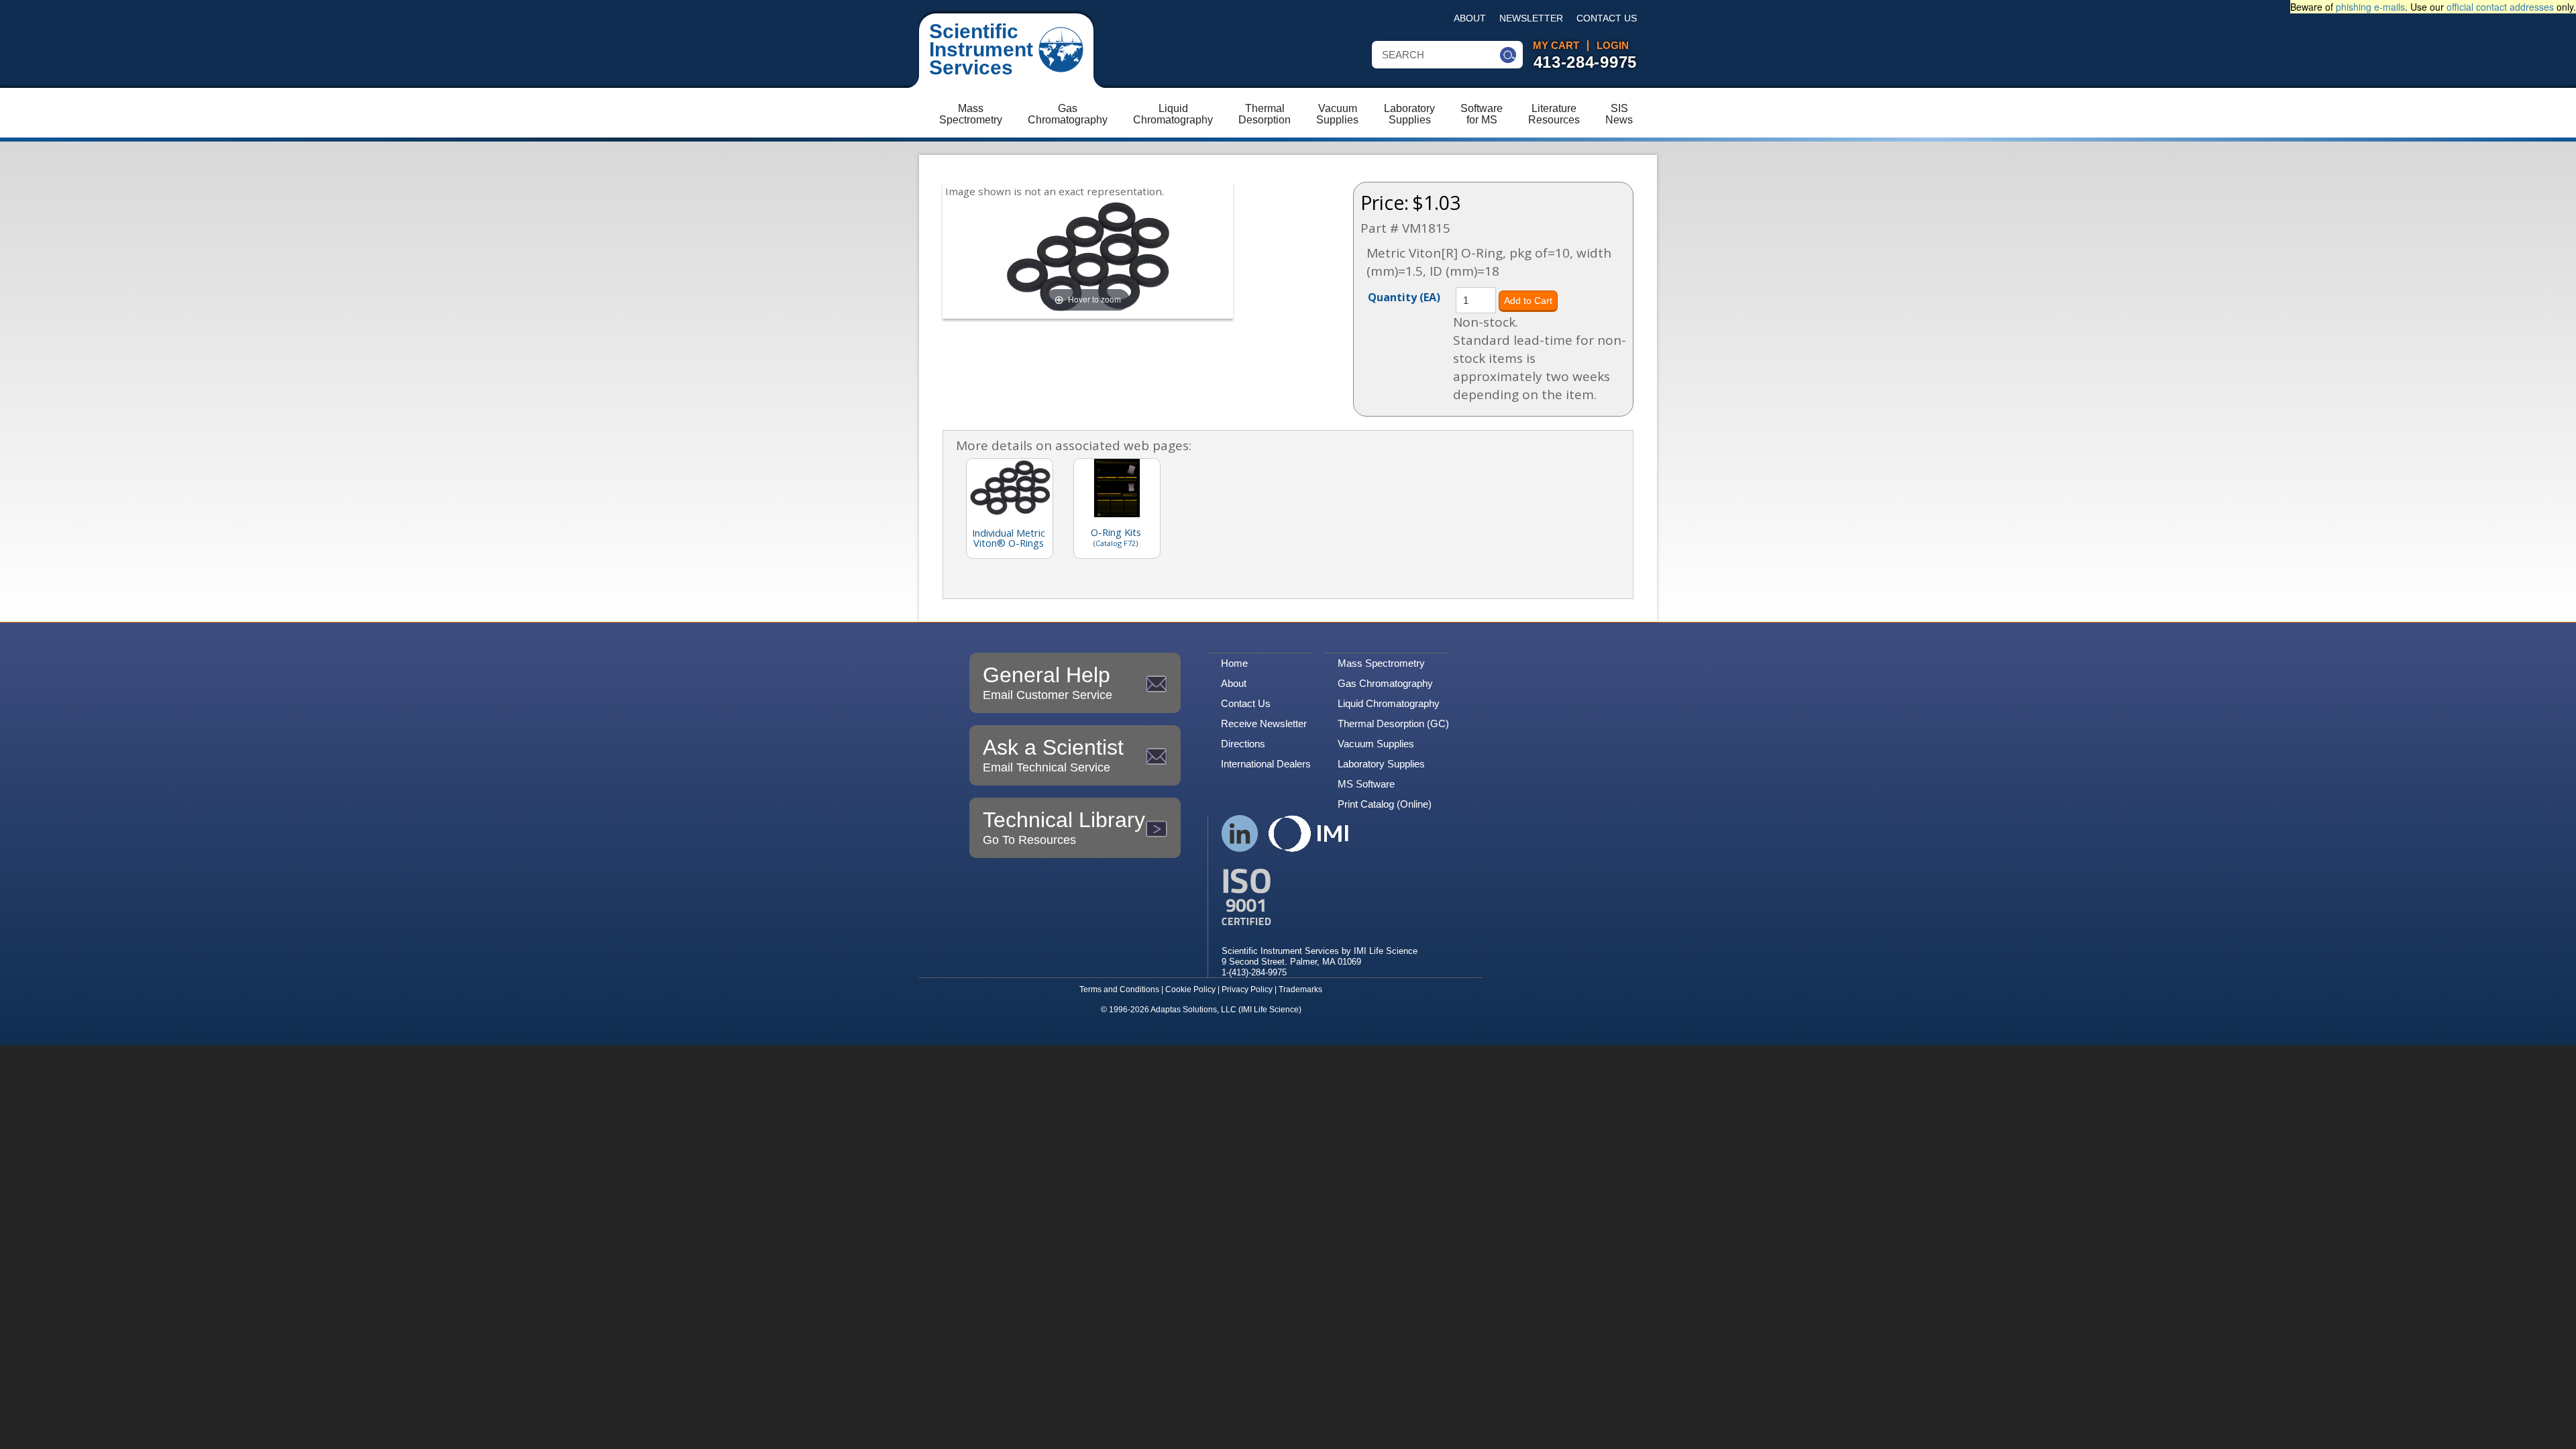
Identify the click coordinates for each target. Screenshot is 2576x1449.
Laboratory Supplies (1381, 764)
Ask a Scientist (1053, 755)
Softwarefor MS (1482, 114)
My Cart (1556, 46)
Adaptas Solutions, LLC (1193, 1010)
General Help (1048, 682)
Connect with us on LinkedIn (1240, 834)
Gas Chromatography (1385, 683)
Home (1234, 663)
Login (1613, 46)
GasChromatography (1068, 114)
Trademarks (1300, 989)
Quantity (1404, 297)
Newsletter (1531, 18)
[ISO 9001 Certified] (1320, 897)
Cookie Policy (1190, 989)
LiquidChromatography (1173, 114)
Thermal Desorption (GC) (1393, 723)
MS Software (1366, 784)
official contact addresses (2500, 7)
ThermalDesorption (1265, 114)
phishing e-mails (2370, 7)
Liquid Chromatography (1389, 703)
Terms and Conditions (1119, 989)
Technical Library (1064, 827)
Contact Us (1607, 18)
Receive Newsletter (1264, 723)
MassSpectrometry (971, 114)
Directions (1243, 744)
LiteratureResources (1554, 114)
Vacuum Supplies (1376, 744)
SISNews (1619, 114)
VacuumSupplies (1337, 114)
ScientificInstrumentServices (981, 49)
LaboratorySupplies (1409, 114)
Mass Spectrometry (1381, 663)
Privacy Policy (1247, 989)
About (1470, 18)
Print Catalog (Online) (1385, 804)
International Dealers (1266, 764)
